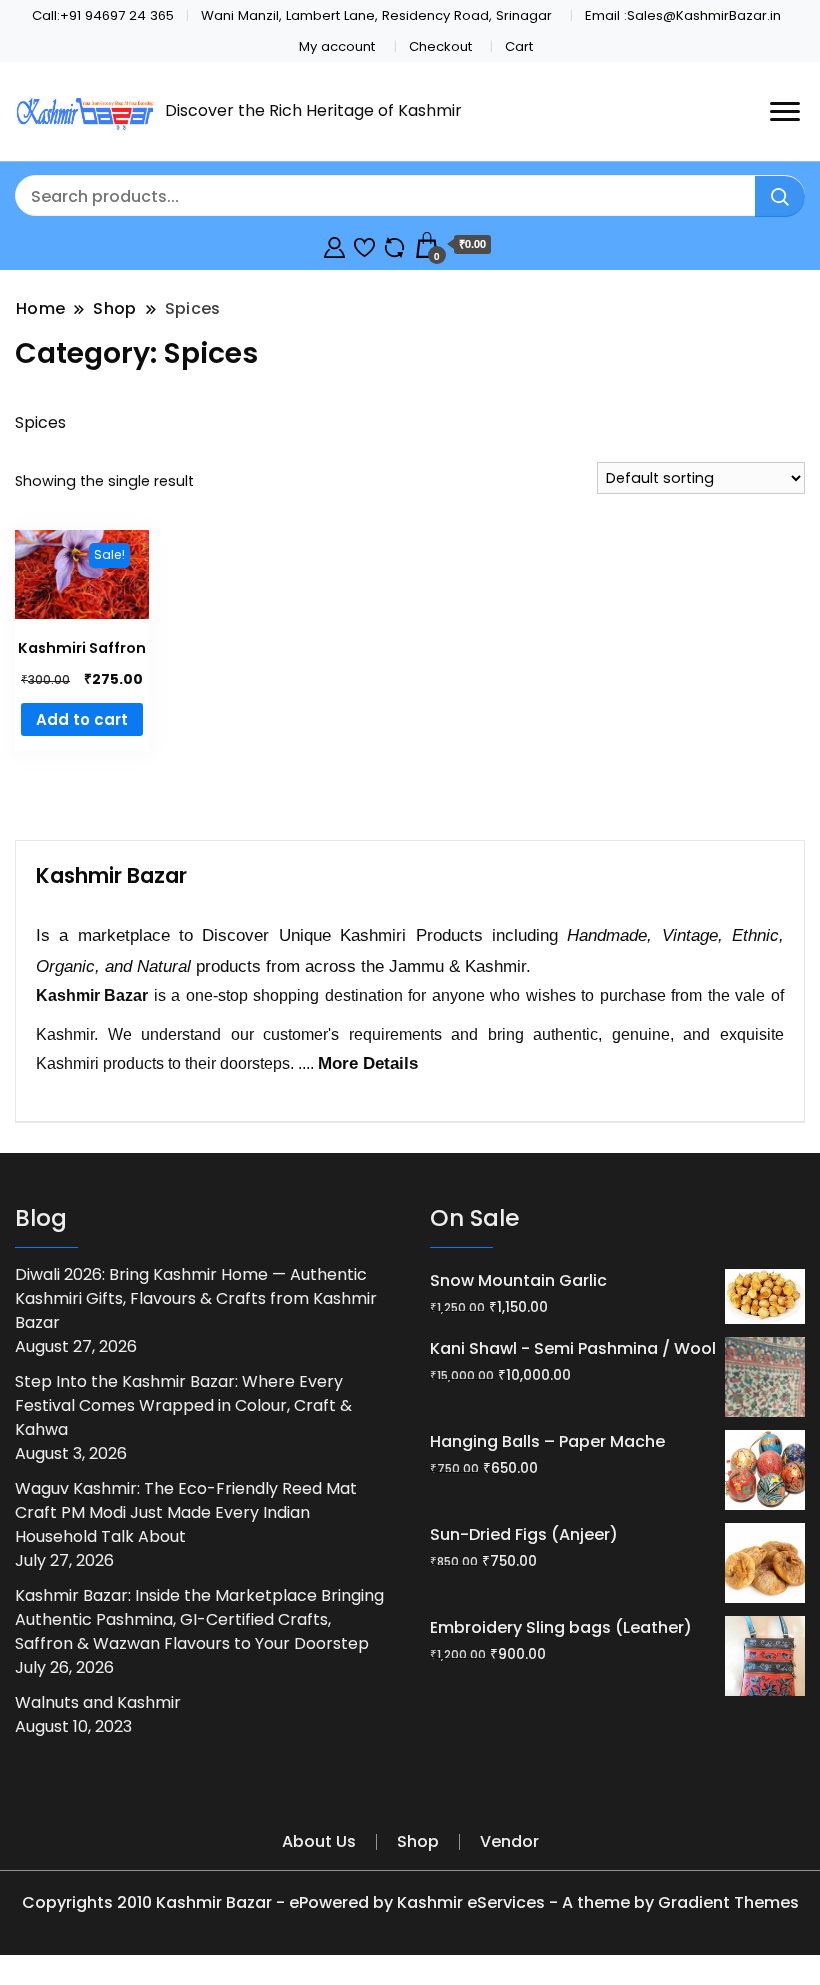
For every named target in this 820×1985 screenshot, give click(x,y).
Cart (519, 46)
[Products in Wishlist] (364, 244)
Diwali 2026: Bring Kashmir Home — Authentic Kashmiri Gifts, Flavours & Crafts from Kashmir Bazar (196, 1298)
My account (337, 46)
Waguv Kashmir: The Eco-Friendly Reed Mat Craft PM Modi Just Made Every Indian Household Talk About (186, 1512)
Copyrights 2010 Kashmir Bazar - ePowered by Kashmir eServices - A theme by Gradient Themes (410, 1902)
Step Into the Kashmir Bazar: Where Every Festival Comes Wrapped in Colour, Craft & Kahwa (183, 1405)
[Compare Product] (394, 244)
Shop (418, 1841)
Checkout (440, 46)
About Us (319, 1841)
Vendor (509, 1841)
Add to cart (82, 719)
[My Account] (334, 244)
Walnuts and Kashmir (98, 1702)
